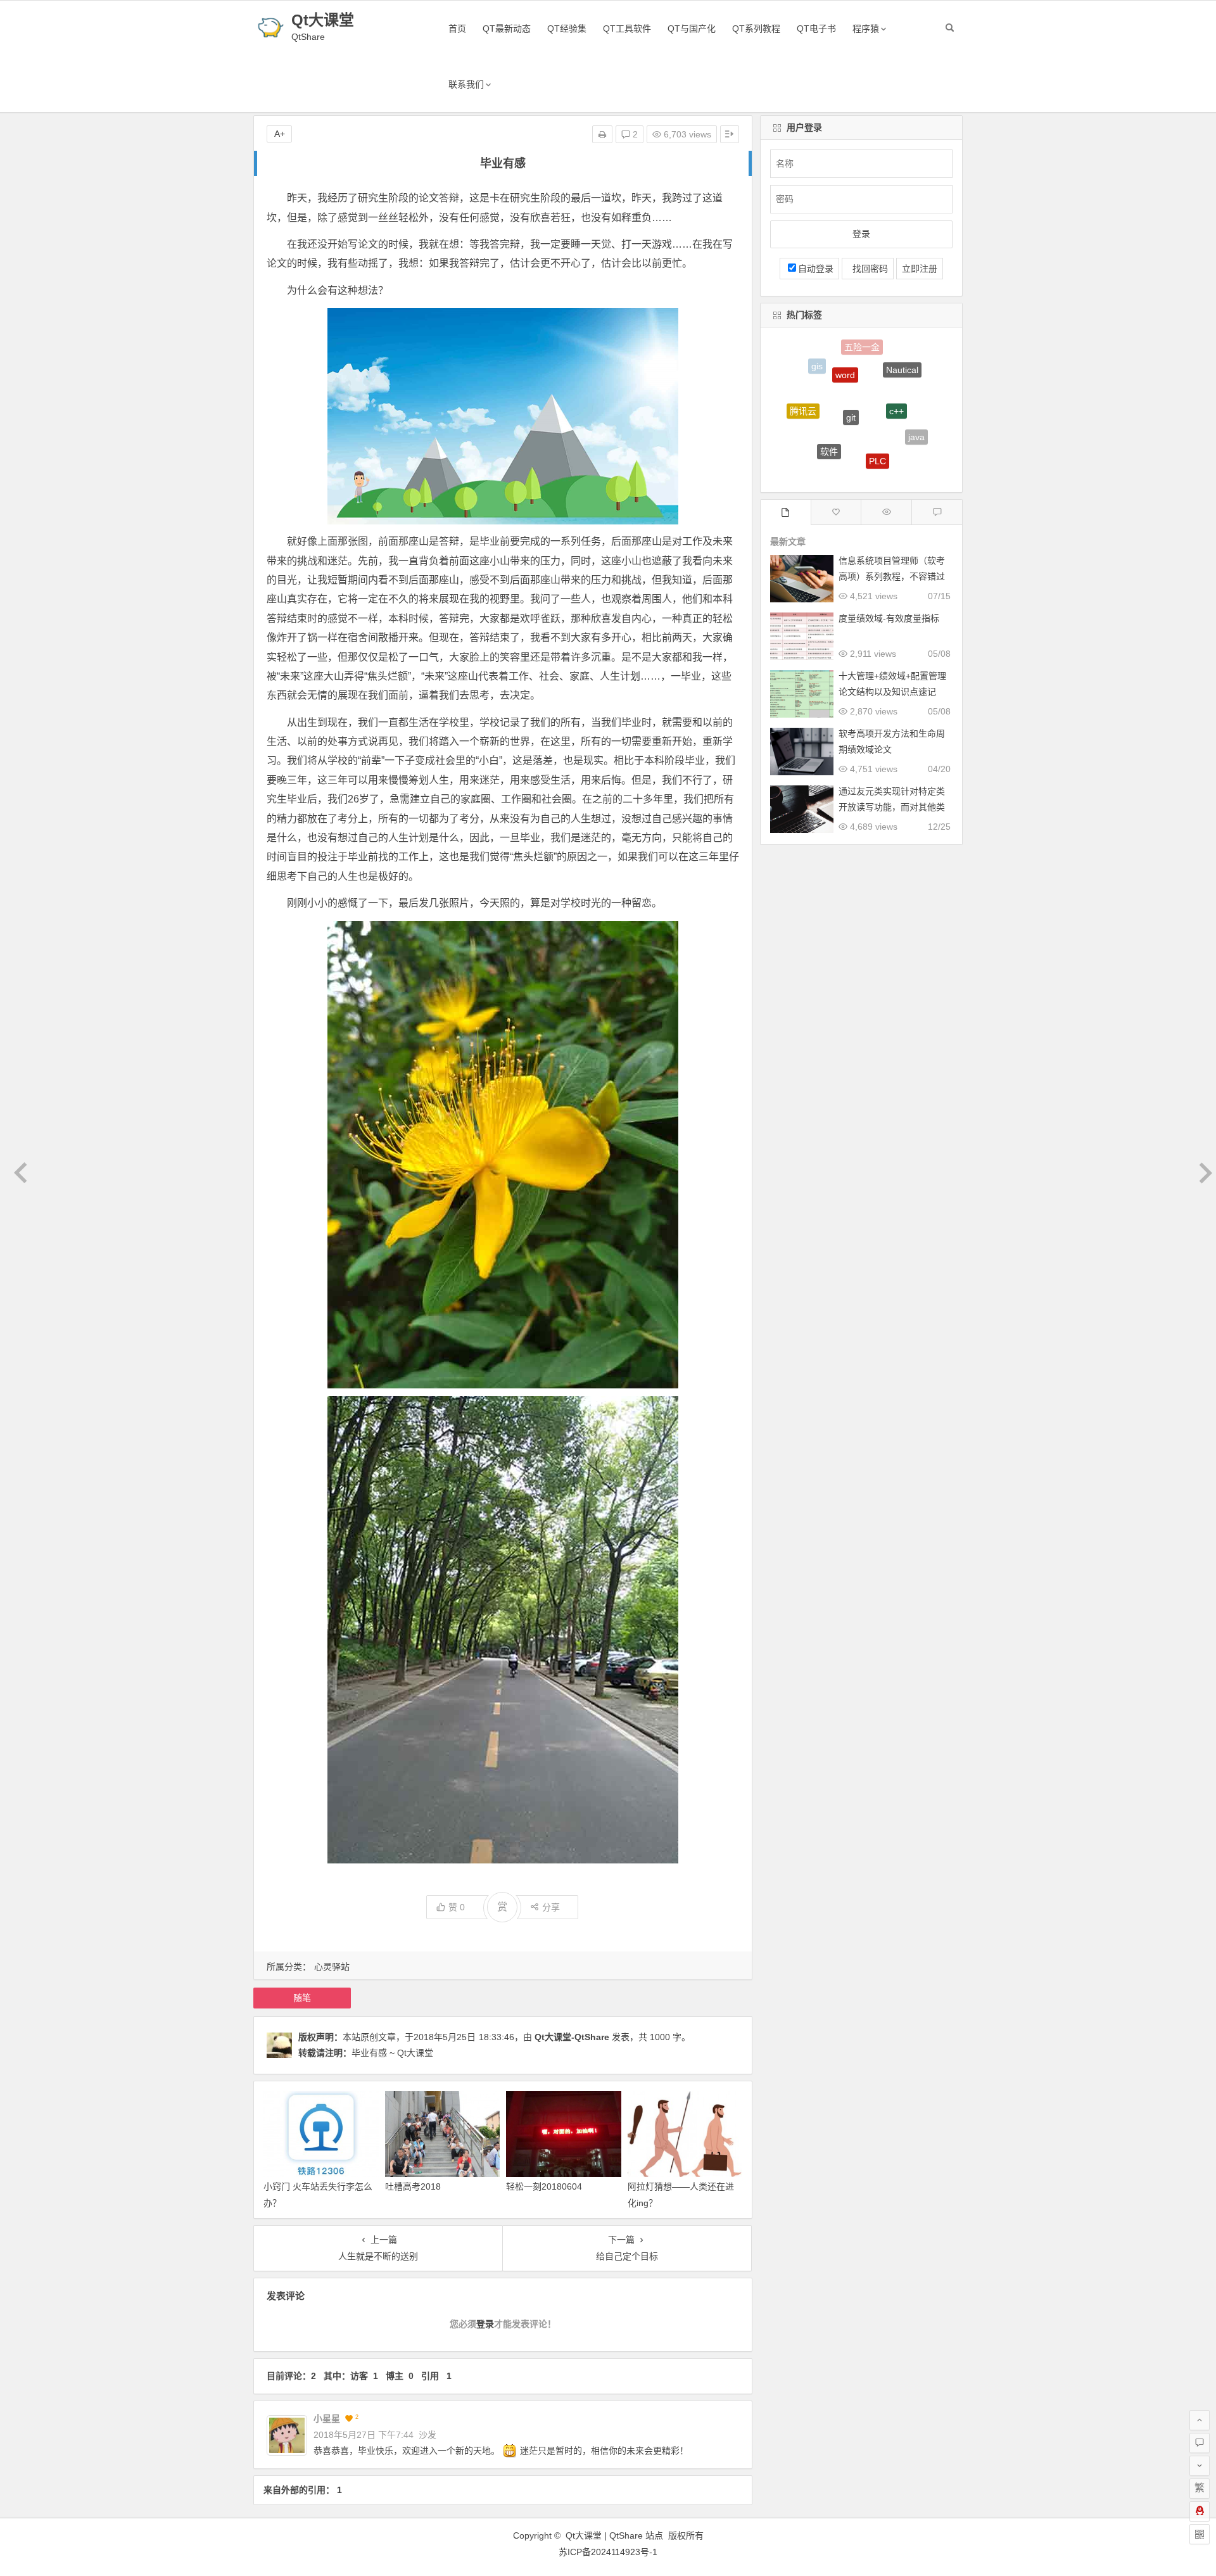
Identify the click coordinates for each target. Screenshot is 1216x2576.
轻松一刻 (810, 440)
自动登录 (816, 269)
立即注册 (920, 269)
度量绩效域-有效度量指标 (889, 618)
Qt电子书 (816, 29)
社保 (850, 449)
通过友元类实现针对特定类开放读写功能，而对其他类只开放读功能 (892, 807)
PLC (877, 405)
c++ (896, 364)
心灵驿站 (332, 1967)
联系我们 (466, 84)
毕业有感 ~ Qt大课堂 (392, 2053)
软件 (829, 398)
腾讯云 (803, 388)
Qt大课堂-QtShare (572, 2037)
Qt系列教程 (756, 29)
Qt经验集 (567, 29)
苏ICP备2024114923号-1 (608, 2552)
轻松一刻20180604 (544, 2186)
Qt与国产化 (692, 29)
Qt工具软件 (627, 29)
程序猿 (866, 29)
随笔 (302, 1998)
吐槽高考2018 (413, 2186)
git (851, 358)
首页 (457, 29)
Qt (895, 454)
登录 (485, 2324)
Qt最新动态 (507, 29)
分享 (551, 1907)
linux (843, 471)
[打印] (602, 134)
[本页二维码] (1200, 2534)
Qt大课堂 (323, 20)
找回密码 (868, 269)
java (916, 409)
